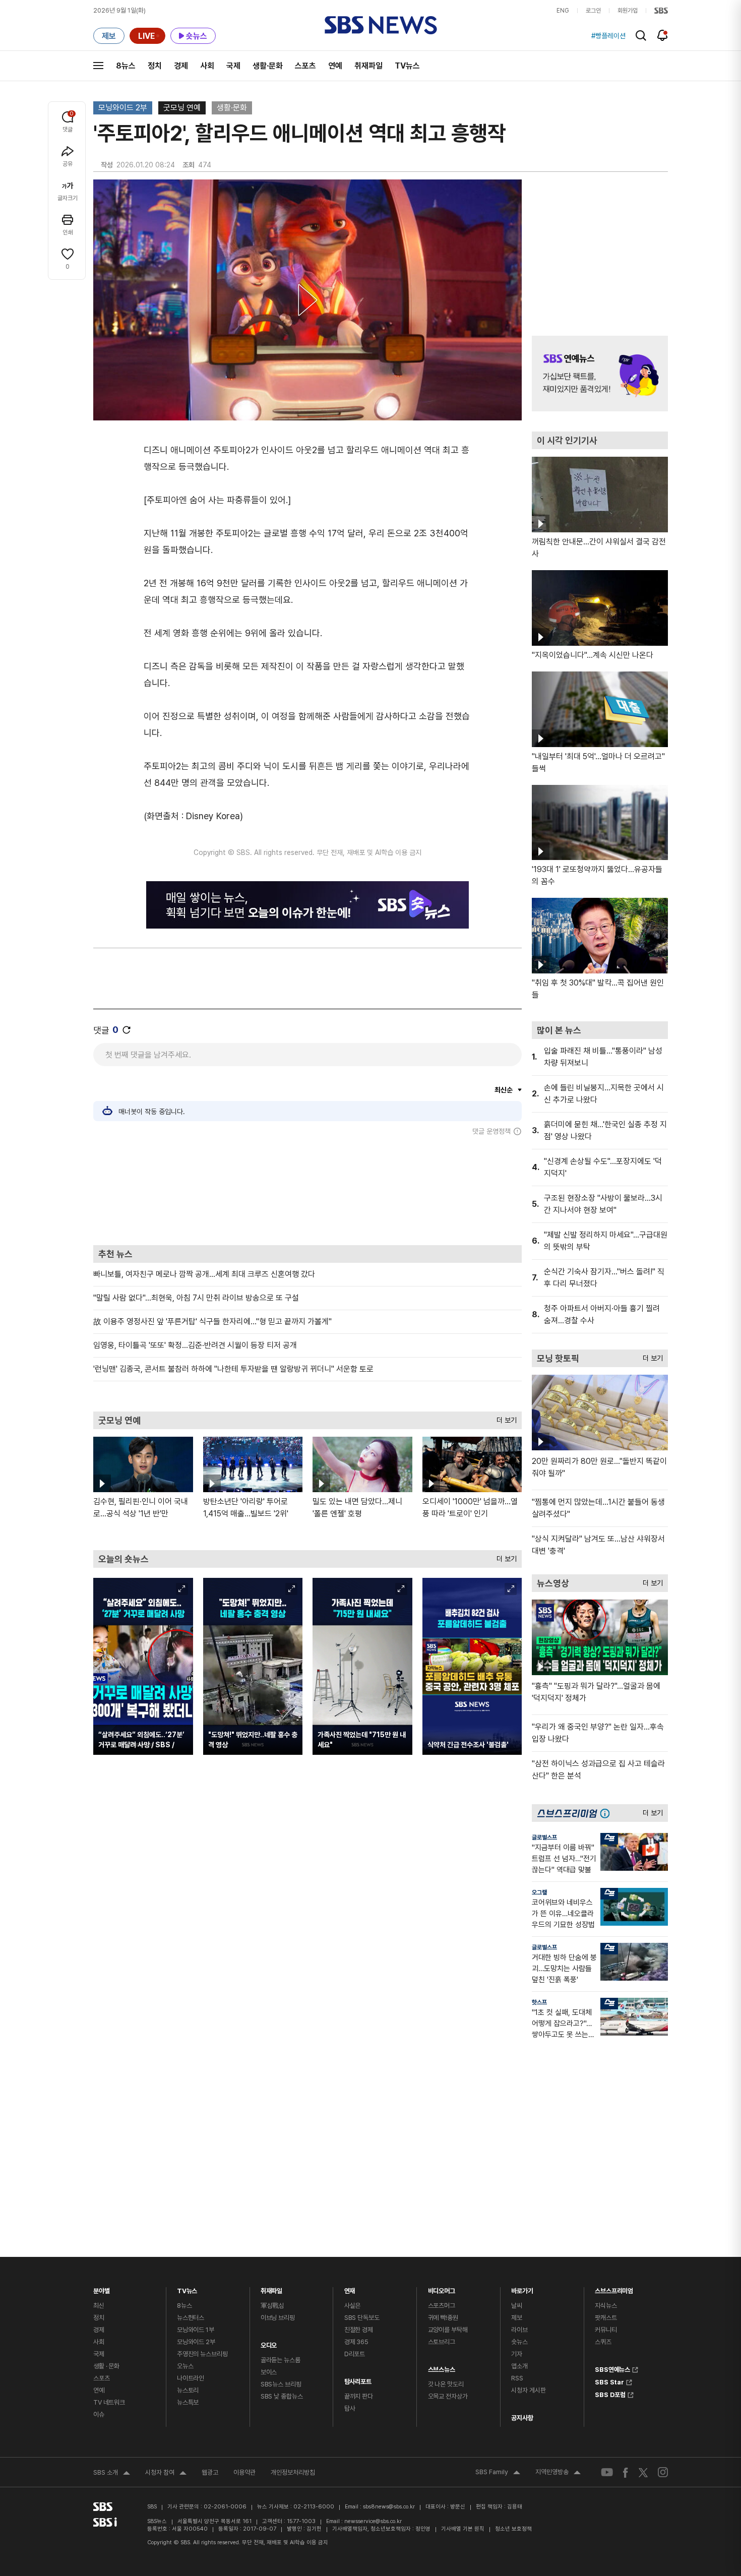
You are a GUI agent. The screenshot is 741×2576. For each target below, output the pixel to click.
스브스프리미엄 (614, 2288)
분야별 (102, 2288)
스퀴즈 (603, 2342)
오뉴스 (185, 2366)
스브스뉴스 (442, 2367)
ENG (563, 11)
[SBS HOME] (661, 11)
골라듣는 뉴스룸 (281, 2360)
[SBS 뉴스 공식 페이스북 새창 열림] (626, 2472)
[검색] (641, 36)
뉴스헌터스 (191, 2318)
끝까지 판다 (359, 2396)
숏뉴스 (519, 2342)
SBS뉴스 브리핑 (281, 2384)
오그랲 (539, 1892)
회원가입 (628, 11)
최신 (99, 2306)
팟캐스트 (606, 2318)
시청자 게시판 (528, 2390)
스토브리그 (442, 2342)
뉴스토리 (188, 2390)
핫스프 (539, 2002)
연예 (335, 66)
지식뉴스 (606, 2306)
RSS (517, 2378)
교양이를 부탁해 (448, 2330)
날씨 (517, 2306)
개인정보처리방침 (293, 2472)
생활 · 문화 (106, 2366)
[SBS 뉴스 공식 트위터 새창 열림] (643, 2472)
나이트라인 (191, 2378)
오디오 (269, 2343)
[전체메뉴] (98, 66)
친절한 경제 (359, 2330)
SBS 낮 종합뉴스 (282, 2396)
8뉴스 (126, 66)
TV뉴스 (407, 66)
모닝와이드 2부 (123, 108)
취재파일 (368, 66)
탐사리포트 (358, 2379)
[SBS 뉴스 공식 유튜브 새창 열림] (607, 2472)
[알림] (663, 35)
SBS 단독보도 (362, 2318)
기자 (517, 2354)
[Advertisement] (307, 1190)
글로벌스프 (544, 1837)
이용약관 (244, 2472)
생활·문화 (268, 66)
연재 (350, 2288)
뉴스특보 (188, 2402)
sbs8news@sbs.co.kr (389, 2507)
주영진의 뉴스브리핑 (202, 2354)
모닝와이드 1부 (196, 2330)
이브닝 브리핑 (278, 2318)
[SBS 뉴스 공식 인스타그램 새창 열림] (663, 2472)
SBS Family (498, 2473)
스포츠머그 (442, 2306)
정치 (155, 66)
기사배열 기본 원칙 (463, 2529)
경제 (181, 66)
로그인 (593, 11)
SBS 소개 (112, 2474)
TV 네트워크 (109, 2402)
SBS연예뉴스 (612, 2368)
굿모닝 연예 (182, 108)
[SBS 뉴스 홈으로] (381, 25)
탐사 (350, 2408)
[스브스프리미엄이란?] (607, 1813)
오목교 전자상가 (448, 2396)
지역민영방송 (558, 2473)
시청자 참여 (166, 2474)
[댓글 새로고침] (127, 1030)
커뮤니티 (606, 2330)
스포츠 (305, 66)
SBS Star (609, 2381)
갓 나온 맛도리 (446, 2384)
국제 (233, 66)
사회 (207, 66)
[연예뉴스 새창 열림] (600, 374)
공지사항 (522, 2418)
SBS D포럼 (610, 2394)
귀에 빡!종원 (443, 2318)
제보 (517, 2318)
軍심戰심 (272, 2306)
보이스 (269, 2372)
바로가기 (522, 2288)
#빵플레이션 (608, 36)
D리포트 (355, 2354)
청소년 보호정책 (513, 2529)
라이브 (519, 2330)
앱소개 (519, 2366)
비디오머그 (442, 2288)
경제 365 (356, 2342)
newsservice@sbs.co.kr (373, 2521)
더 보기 (504, 1418)
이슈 (99, 2414)
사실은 (353, 2306)
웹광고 (210, 2472)
